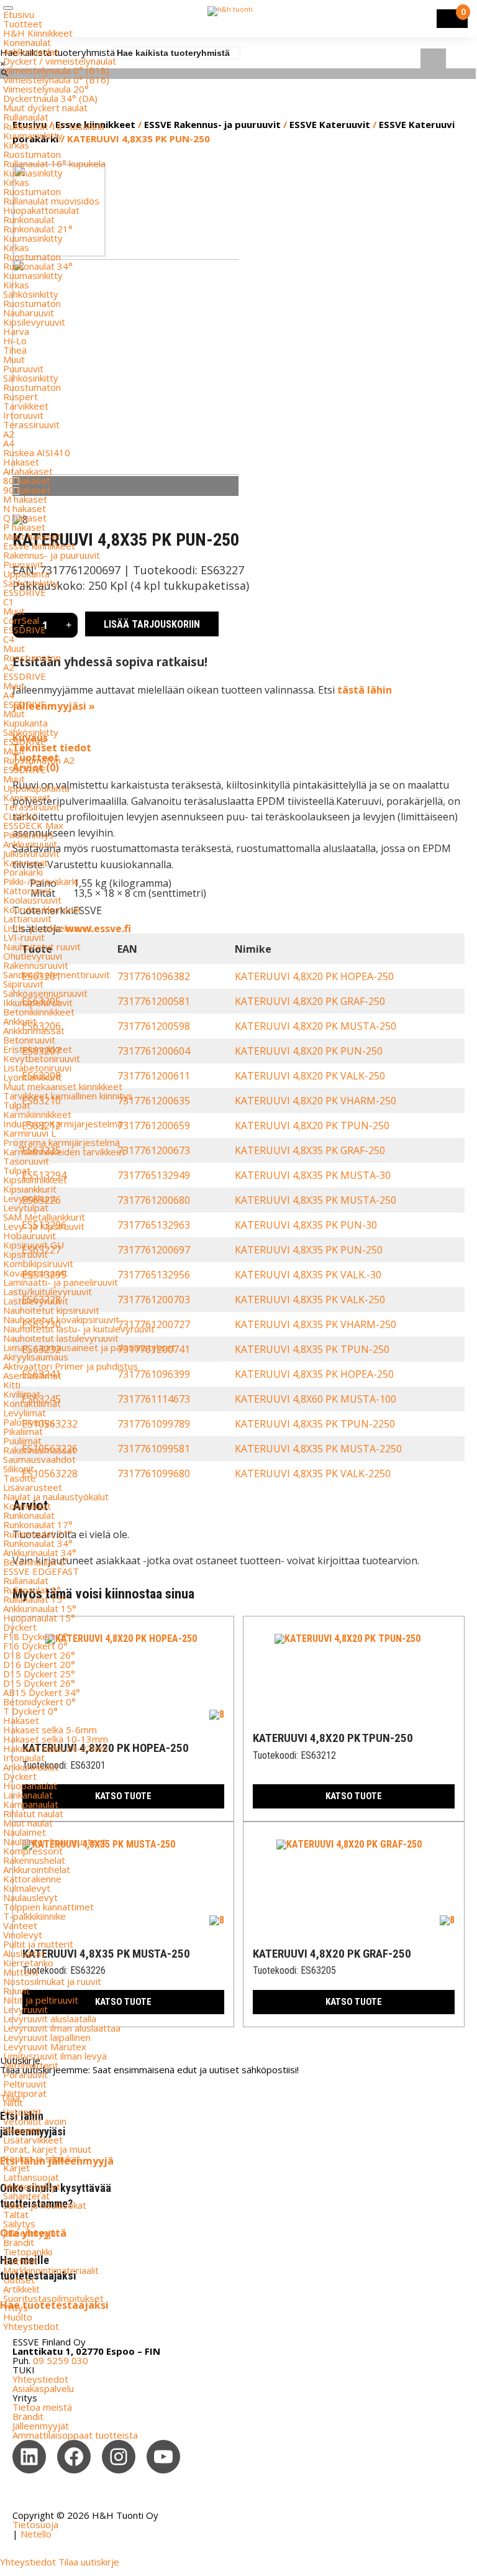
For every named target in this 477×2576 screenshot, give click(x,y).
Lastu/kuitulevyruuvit (48, 1291)
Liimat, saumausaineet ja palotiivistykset (89, 1347)
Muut (14, 359)
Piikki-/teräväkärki (41, 881)
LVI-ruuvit (24, 937)
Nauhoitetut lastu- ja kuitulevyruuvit (79, 1329)
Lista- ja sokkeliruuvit (48, 928)
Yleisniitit (22, 2130)
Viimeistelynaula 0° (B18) (56, 70)
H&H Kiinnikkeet (38, 33)
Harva (16, 331)
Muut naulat (28, 1823)
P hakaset (24, 527)
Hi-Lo (15, 341)
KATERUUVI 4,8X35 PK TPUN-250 (312, 1349)
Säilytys (19, 2224)
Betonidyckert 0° (39, 1702)
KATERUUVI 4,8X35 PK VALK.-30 (308, 1275)
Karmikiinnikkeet (37, 1114)
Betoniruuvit (29, 1040)
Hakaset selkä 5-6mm (50, 1730)
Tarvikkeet (26, 406)
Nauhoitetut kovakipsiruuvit (61, 1319)
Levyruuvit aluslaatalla (50, 2019)
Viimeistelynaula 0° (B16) (56, 80)
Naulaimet (25, 1832)
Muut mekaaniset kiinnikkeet (63, 1086)
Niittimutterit (31, 2065)
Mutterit (21, 1972)
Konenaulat (27, 42)
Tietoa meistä (42, 2407)
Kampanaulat (31, 1804)
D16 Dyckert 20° (39, 1664)
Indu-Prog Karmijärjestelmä (63, 1124)
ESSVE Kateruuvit (330, 124)
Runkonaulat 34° (38, 266)
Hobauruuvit (30, 1235)
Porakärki (23, 872)
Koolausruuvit (32, 900)
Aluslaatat (24, 1953)
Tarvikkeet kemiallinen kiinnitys (68, 1096)
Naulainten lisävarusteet (55, 1841)
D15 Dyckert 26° (39, 1683)
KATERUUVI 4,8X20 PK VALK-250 (310, 1076)
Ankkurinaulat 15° (40, 1608)
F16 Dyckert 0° (35, 1646)
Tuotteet (23, 24)
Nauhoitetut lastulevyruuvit (61, 1338)
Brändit (19, 2242)
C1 (9, 602)
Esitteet (20, 2261)
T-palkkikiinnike (34, 1916)
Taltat (16, 2214)
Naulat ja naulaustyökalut (56, 1497)
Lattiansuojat (31, 2177)
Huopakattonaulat (41, 210)
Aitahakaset (28, 471)
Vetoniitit (22, 2112)
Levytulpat (26, 1208)
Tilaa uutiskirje (89, 2562)
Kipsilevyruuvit (34, 322)
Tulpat (17, 1105)
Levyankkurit (30, 1198)
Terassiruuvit (31, 424)
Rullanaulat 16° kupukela (54, 163)
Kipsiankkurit (30, 1189)
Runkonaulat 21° (38, 229)
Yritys (16, 2308)
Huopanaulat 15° (39, 1618)
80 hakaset (27, 480)
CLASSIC (20, 816)
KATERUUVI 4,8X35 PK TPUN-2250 (315, 1424)
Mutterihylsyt (32, 2186)
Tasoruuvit (26, 1161)
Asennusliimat (32, 1375)
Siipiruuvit (23, 984)
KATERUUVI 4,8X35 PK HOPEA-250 (314, 1374)
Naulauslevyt (30, 1897)
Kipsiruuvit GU (34, 1245)
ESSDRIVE (25, 592)
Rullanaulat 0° (32, 1590)
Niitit (13, 2102)
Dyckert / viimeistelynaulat (60, 61)
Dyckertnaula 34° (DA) (50, 98)
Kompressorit (33, 1851)
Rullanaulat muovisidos (51, 201)
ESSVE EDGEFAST (41, 1571)
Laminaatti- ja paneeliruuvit (61, 1282)
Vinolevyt (23, 1935)
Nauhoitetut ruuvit (42, 947)
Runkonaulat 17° (38, 1524)
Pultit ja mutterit (38, 1944)
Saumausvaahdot (39, 1459)
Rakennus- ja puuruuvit (52, 555)
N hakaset (25, 508)
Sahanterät (26, 2196)
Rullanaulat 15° (35, 1599)
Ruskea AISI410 (37, 452)
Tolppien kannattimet (48, 1907)
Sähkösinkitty (31, 294)
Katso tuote (354, 1796)
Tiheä (15, 350)
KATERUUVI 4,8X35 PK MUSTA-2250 (318, 1449)
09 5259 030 (61, 2360)
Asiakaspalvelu (43, 2388)
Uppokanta (26, 574)
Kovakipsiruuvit (35, 1273)
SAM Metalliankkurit (44, 1217)
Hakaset (21, 462)
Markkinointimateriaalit (51, 2270)
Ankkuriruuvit (30, 844)
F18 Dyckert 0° (35, 1636)
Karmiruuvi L (30, 1133)
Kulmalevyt (27, 1888)
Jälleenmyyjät (31, 2233)
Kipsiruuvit (25, 1254)
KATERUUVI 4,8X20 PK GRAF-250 (310, 1001)
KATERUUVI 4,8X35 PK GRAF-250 (310, 1150)
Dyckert (20, 1627)
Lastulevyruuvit (36, 1301)
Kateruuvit (25, 863)
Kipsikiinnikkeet (35, 1180)
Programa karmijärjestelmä (61, 1142)
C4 (9, 639)
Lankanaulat (28, 1795)
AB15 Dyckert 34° (42, 1692)
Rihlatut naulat (33, 1813)
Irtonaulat (24, 1758)
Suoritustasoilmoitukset (53, 2298)
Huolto (18, 2317)
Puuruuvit (23, 369)
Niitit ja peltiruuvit (41, 2000)
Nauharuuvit (29, 313)
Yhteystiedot (31, 2326)
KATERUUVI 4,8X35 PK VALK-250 (310, 1299)
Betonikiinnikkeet (39, 1012)
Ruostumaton (32, 154)
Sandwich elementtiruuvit (57, 974)
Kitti (12, 1385)
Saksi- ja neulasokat (45, 2205)
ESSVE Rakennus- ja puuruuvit (212, 124)
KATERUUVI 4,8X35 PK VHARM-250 (316, 1324)
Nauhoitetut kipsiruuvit (51, 1310)
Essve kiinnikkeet (39, 546)
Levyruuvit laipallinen (47, 2037)
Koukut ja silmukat (42, 2158)
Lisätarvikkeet (33, 2140)
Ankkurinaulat (31, 52)
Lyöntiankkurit (33, 1077)
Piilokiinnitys (29, 835)
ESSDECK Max (33, 825)
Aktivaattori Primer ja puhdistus (70, 1366)
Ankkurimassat (34, 1030)
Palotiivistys (29, 1422)
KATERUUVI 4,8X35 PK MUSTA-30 (313, 1175)
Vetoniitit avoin (35, 2121)
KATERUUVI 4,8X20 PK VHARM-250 (316, 1101)
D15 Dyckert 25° (39, 1674)
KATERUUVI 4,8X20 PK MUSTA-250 (316, 1026)
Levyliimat (25, 1413)
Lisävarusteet (33, 1487)
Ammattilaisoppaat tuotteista (75, 2435)
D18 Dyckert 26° (39, 1655)
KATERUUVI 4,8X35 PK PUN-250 (309, 1250)
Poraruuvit (25, 2074)
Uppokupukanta (36, 788)
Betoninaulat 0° (36, 1562)
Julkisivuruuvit (31, 853)
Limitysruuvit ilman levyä (55, 2056)
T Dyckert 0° (30, 1711)
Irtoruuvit (23, 415)
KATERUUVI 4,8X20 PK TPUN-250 (312, 1125)
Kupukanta (25, 723)
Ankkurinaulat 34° (40, 1552)
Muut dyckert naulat (45, 108)
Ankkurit (20, 1021)
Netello (36, 2534)
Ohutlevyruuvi (33, 956)
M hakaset (25, 499)
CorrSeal (21, 620)
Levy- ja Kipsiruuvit (44, 1226)
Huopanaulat (30, 1785)
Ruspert (20, 396)
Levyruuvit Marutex (45, 2047)
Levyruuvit (25, 2009)
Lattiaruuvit (27, 919)
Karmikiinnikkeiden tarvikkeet (64, 1152)
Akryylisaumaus (36, 1357)
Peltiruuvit (25, 2084)
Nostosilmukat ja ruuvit (52, 1981)
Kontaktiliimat (32, 1403)
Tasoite (20, 1478)
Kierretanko (28, 1963)
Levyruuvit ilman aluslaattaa (62, 2028)
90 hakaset (27, 490)
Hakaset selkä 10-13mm (56, 1739)
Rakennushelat (34, 1860)
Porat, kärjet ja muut (47, 2149)
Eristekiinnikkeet (38, 1049)
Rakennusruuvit (36, 965)
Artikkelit (21, 2289)
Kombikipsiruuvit (38, 1263)
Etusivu (19, 14)
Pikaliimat (23, 1431)
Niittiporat (25, 2093)
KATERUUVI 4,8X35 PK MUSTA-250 (316, 1200)
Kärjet (16, 2168)
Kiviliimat (22, 1394)
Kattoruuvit (27, 891)
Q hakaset (25, 518)
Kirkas (16, 145)
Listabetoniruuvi (37, 1068)
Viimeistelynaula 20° (46, 89)
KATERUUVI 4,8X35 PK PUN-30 (306, 1225)
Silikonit (19, 1469)
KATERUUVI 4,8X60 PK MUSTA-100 (316, 1399)
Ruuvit (16, 1991)
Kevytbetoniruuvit (42, 1058)
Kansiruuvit (27, 797)
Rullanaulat (26, 117)
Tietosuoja (35, 2524)
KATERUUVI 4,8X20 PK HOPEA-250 (314, 976)
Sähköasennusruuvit (45, 993)
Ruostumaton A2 (39, 760)
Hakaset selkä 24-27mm (56, 1748)
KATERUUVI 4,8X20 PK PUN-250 (309, 1051)
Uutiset (19, 2280)
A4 (9, 443)
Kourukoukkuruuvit (42, 909)
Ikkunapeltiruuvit (38, 1002)
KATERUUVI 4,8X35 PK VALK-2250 (313, 1474)
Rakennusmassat (39, 1450)
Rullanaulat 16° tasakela (54, 126)
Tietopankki (28, 2252)
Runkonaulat (29, 219)
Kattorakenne (32, 1879)
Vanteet (20, 1925)
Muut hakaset (32, 536)
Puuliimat (22, 1441)
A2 (9, 434)
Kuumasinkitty (33, 135)
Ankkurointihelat (37, 1869)
